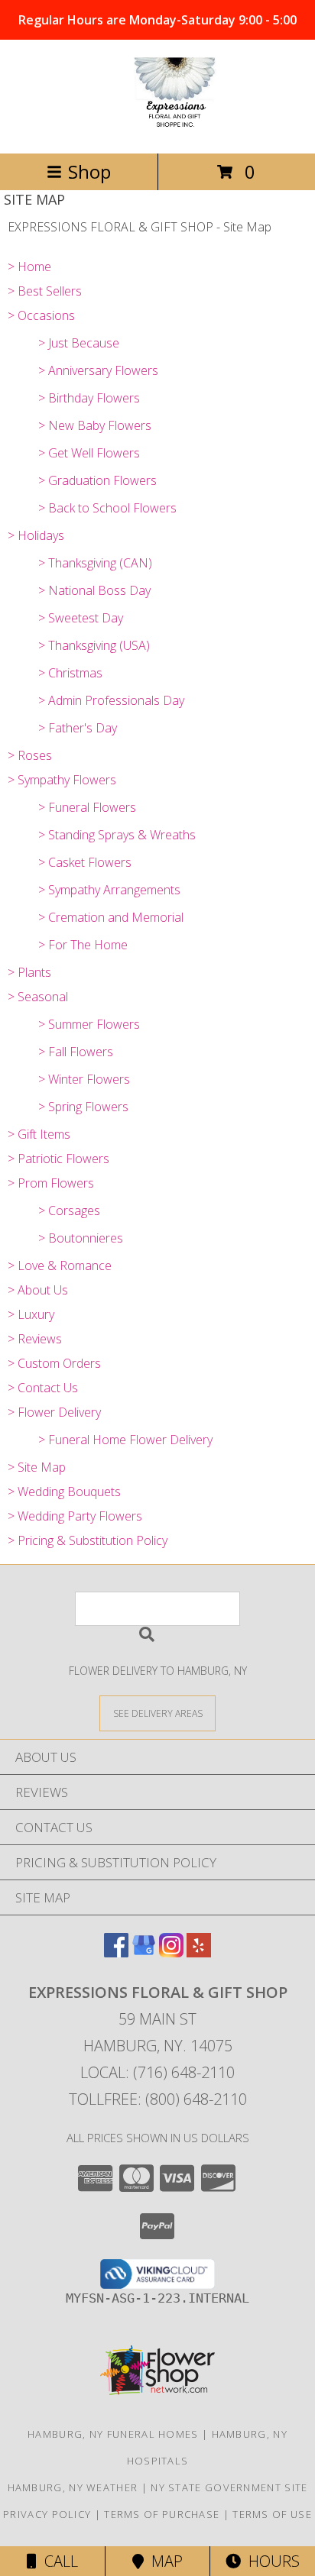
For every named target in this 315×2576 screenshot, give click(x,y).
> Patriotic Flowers (58, 1159)
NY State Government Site (229, 2487)
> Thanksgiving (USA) (94, 645)
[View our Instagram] (171, 1952)
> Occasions (41, 315)
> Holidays (36, 535)
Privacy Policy (47, 2514)
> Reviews (35, 1339)
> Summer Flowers (89, 1024)
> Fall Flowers (76, 1052)
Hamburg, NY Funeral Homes (113, 2434)
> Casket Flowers (85, 862)
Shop (89, 171)
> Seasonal (38, 997)
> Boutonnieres (81, 1238)
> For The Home (83, 945)
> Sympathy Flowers (62, 780)
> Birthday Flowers (89, 398)
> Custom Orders (54, 1363)
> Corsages (69, 1210)
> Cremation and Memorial (111, 917)
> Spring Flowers (83, 1107)
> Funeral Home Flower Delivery (125, 1440)
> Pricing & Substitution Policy (88, 1540)
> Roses (30, 755)
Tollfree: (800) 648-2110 (158, 2099)
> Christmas (70, 673)
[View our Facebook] (116, 1952)
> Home (29, 267)
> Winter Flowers (84, 1079)
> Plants (29, 972)
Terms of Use (272, 2514)
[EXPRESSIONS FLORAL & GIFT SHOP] (157, 131)
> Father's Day (78, 728)
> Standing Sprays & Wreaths (117, 835)
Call (57, 2561)
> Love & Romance (60, 1265)
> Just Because (79, 343)
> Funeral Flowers (87, 807)
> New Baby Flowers (95, 425)
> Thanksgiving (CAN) (95, 563)
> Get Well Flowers (89, 453)
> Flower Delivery (54, 1412)
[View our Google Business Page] (144, 1952)
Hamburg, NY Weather (73, 2487)
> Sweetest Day (81, 618)
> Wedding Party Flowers (75, 1516)
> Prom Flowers (51, 1183)
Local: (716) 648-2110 (157, 2072)
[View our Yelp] (199, 1952)
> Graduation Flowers (97, 480)
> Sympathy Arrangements (109, 890)
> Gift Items (39, 1134)
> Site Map (37, 1467)
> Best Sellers (45, 291)
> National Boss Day (94, 590)
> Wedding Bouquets (64, 1492)
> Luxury (31, 1314)
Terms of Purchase (162, 2514)
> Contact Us (43, 1388)
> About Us (38, 1290)
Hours (270, 2561)
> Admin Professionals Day (111, 700)
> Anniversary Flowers (98, 370)
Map (163, 2561)
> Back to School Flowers (107, 508)
